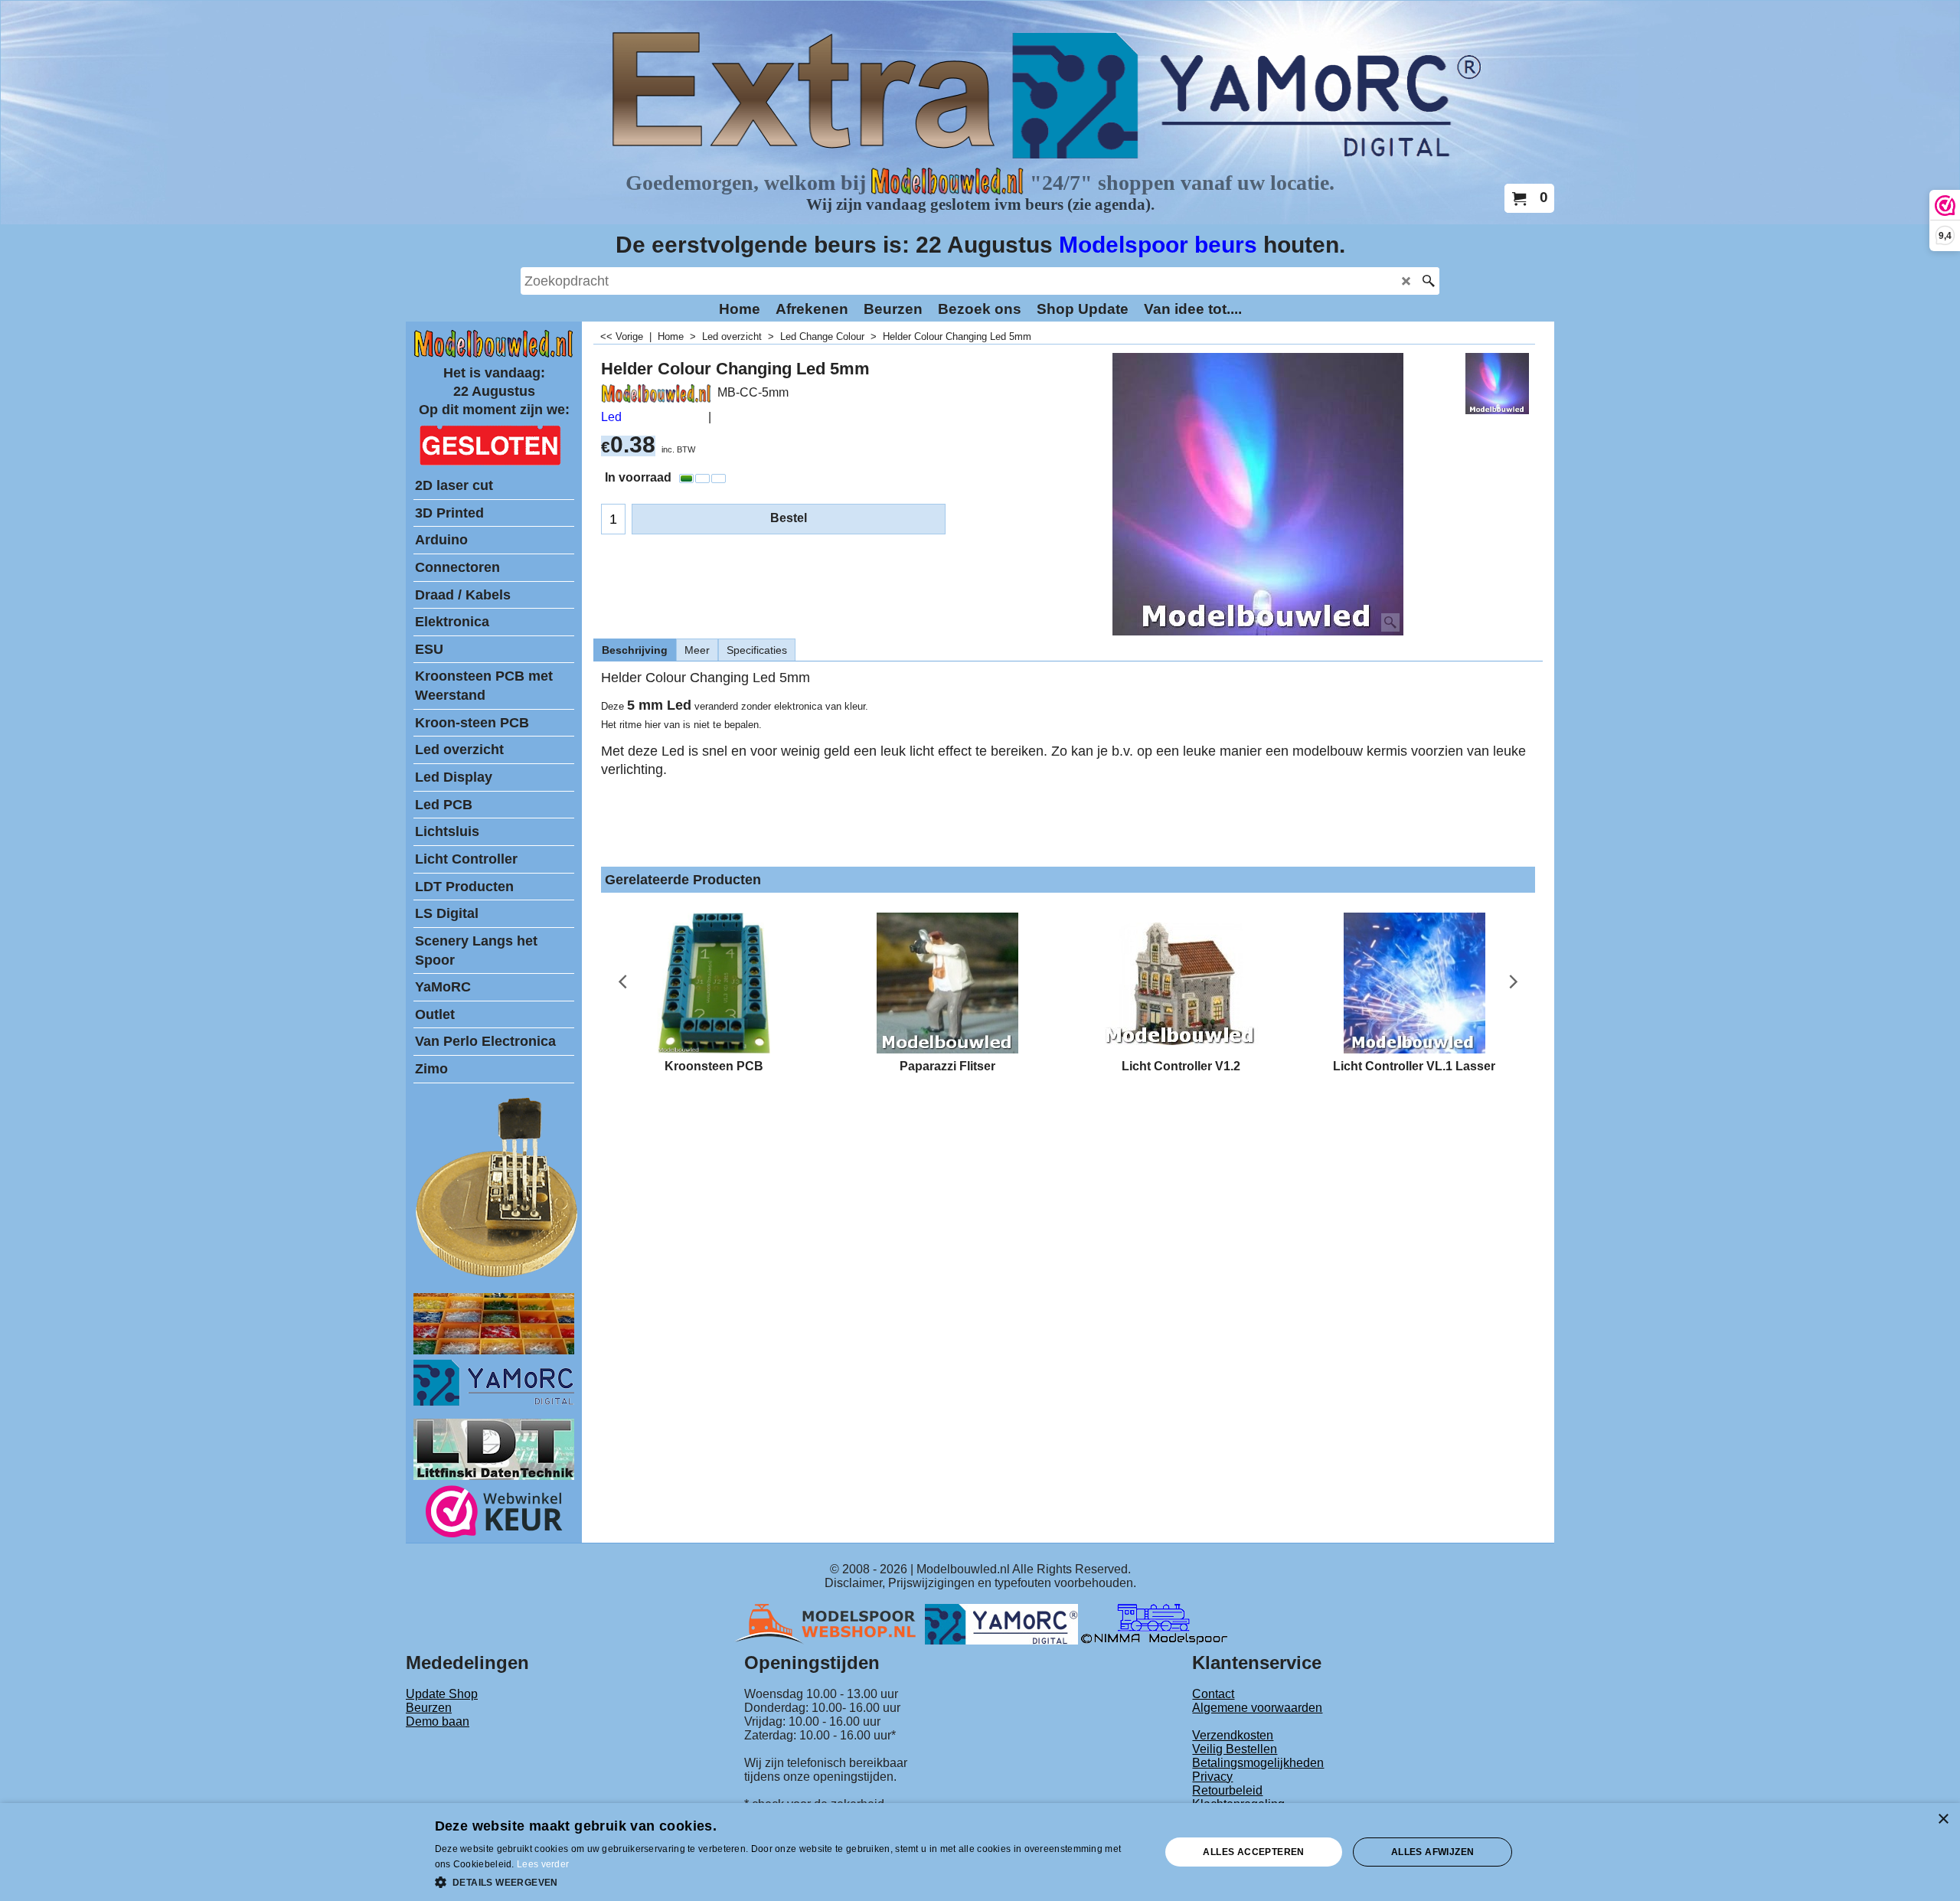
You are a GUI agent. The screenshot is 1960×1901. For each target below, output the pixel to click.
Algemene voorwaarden (1257, 1708)
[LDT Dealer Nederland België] (498, 1276)
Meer (697, 650)
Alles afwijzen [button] (1433, 1852)
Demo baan (438, 1721)
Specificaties (757, 650)
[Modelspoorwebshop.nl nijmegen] (829, 1623)
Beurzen (429, 1708)
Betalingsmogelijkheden (1258, 1763)
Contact (1213, 1694)
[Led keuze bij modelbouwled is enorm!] (494, 1350)
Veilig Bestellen (1235, 1749)
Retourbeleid (1227, 1790)
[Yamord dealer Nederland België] (1001, 1623)
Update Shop (442, 1694)
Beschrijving (635, 650)
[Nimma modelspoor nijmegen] (1154, 1623)
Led (611, 417)
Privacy (1212, 1777)
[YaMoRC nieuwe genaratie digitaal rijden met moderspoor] (494, 1401)
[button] (787, 1881)
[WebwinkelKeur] (494, 1514)
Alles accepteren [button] (1253, 1852)
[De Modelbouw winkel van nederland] (494, 354)
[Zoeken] (1428, 281)
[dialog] (980, 1852)
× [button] (1943, 1819)
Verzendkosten (1233, 1735)
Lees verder (543, 1864)
